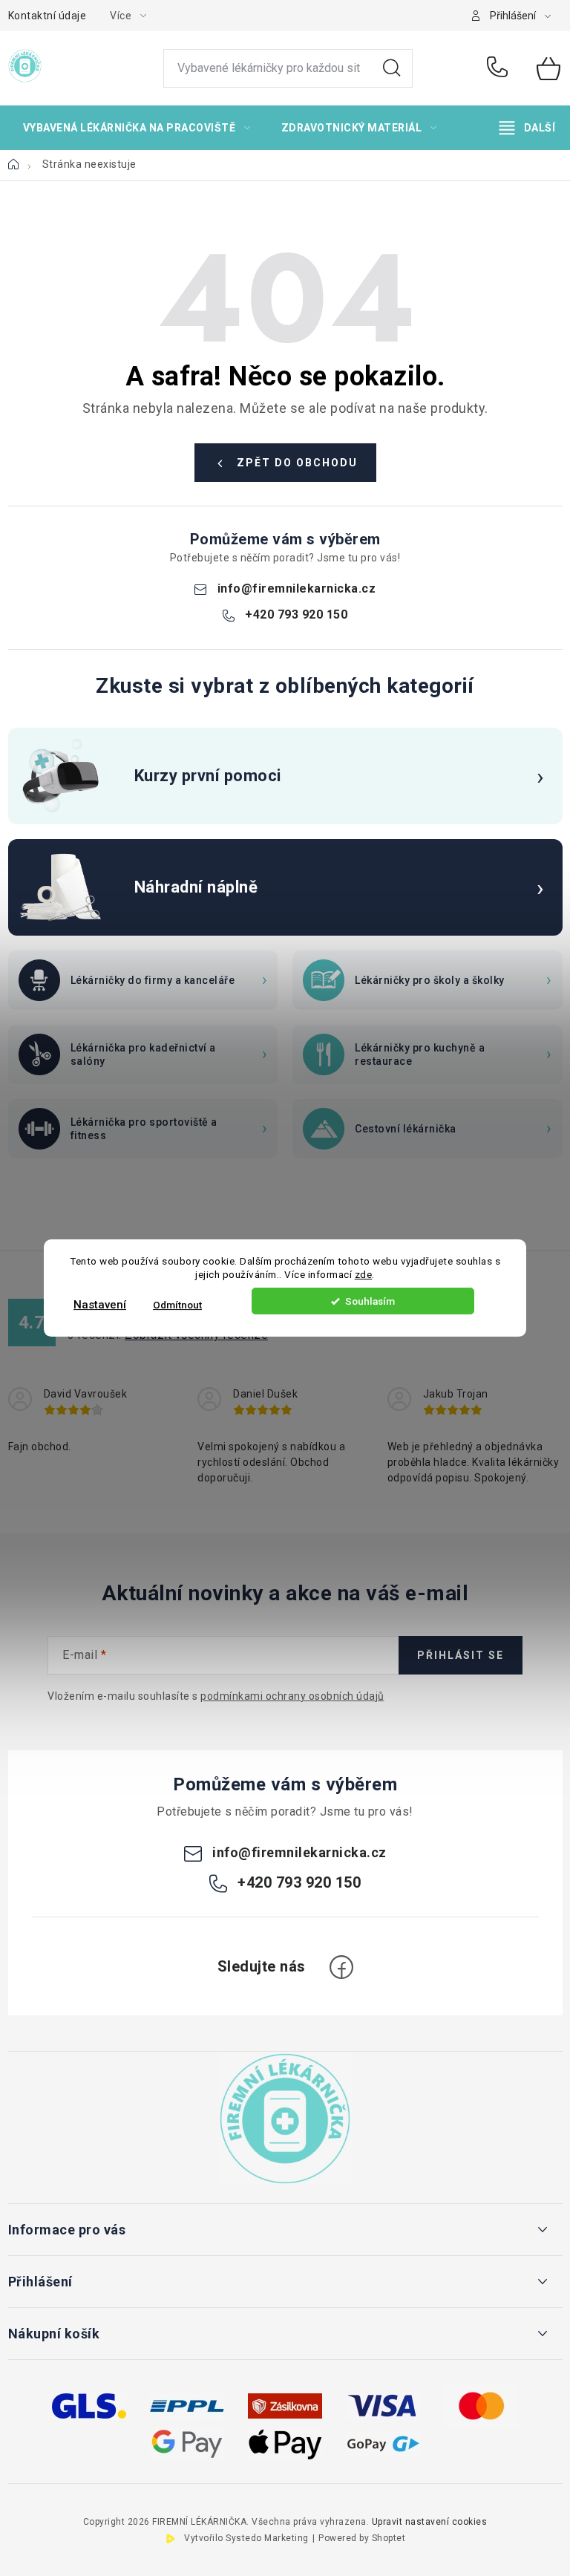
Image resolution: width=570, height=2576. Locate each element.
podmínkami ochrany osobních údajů (292, 1696)
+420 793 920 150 (501, 68)
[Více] (527, 128)
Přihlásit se (461, 1655)
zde (364, 1275)
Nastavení (100, 1305)
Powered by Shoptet (362, 2538)
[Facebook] (341, 1967)
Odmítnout (177, 1305)
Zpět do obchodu (297, 463)
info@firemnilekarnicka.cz (297, 588)
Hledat (392, 68)
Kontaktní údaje (47, 16)
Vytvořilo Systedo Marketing (246, 2538)
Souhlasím (370, 1301)
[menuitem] (137, 128)
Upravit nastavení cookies (430, 2522)
